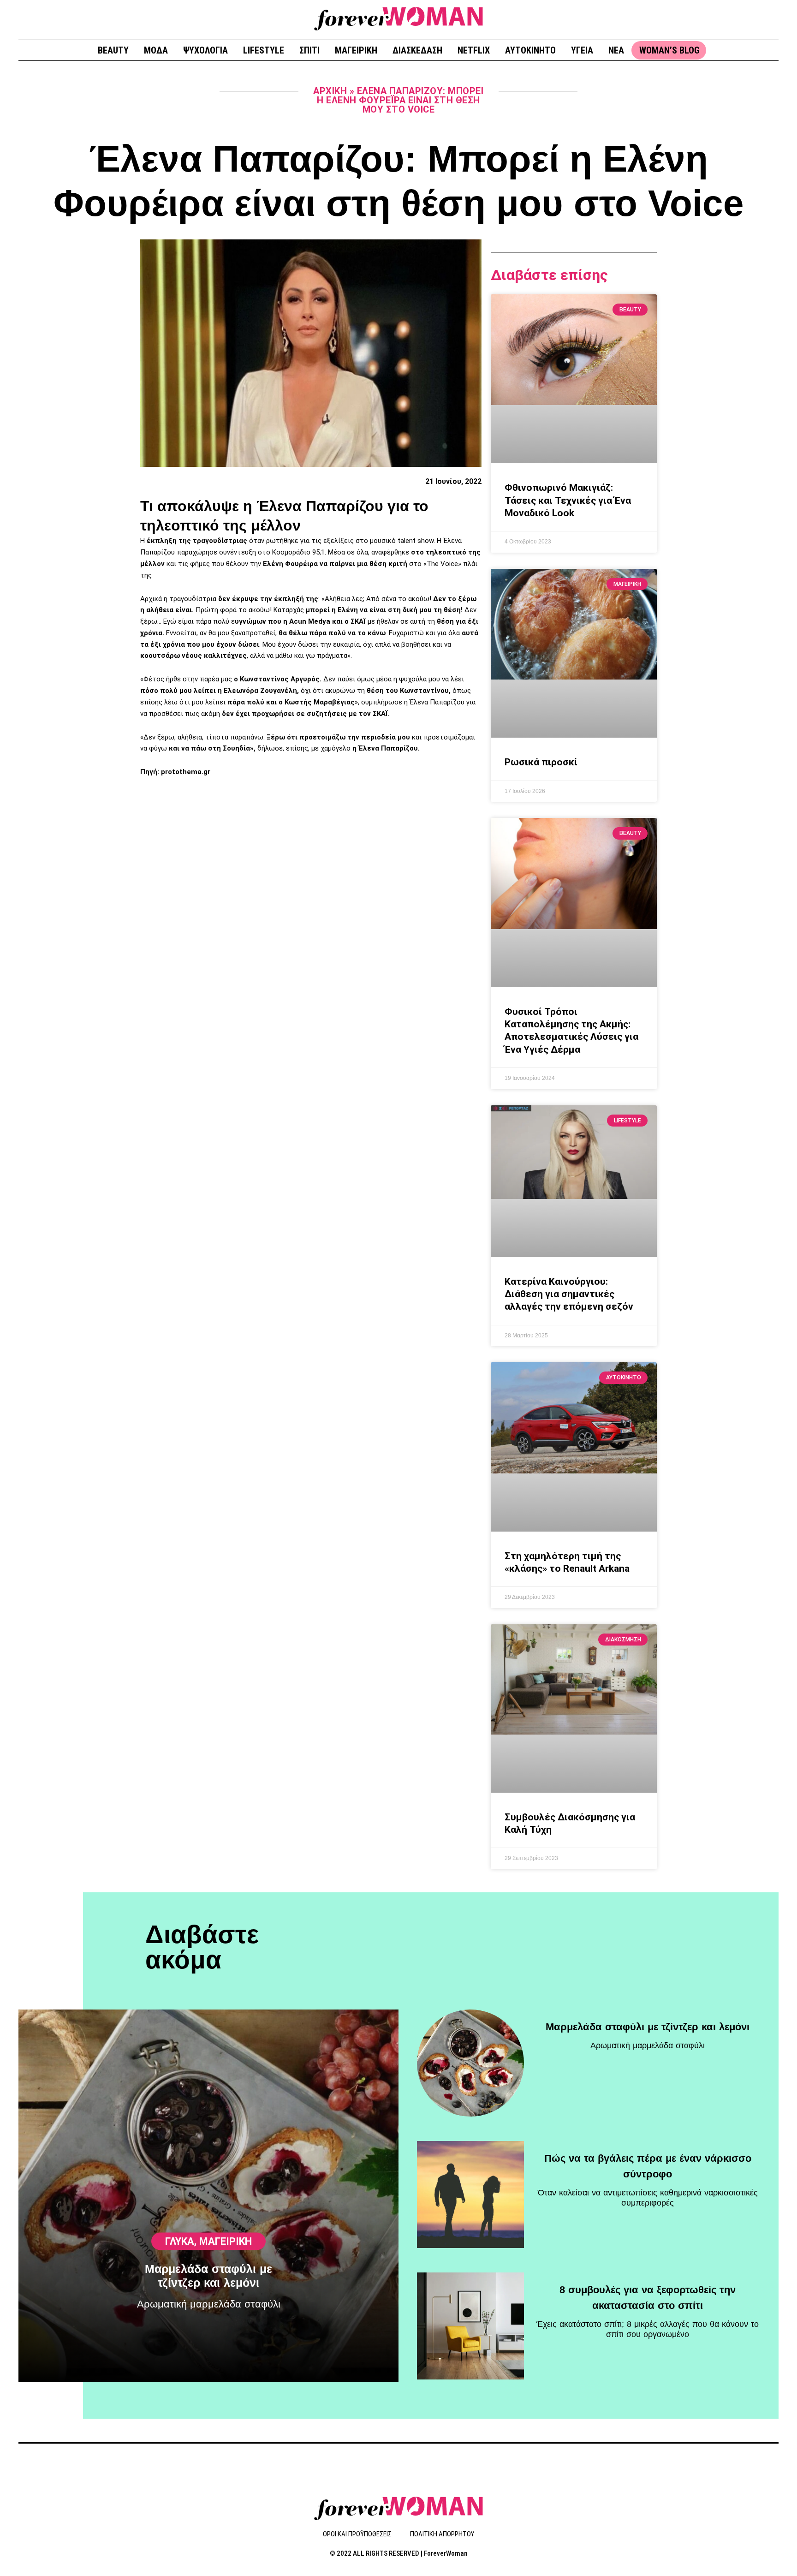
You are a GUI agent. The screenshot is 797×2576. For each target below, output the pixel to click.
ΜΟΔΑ (156, 50)
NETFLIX (474, 50)
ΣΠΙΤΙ (309, 50)
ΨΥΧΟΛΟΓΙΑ (205, 50)
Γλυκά (180, 2241)
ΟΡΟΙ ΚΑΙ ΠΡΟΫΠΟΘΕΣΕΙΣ (357, 2534)
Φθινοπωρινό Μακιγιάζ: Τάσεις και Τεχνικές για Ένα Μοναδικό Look (568, 500)
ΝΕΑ (616, 50)
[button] (768, 19)
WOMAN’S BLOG (669, 50)
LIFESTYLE (264, 50)
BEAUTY (113, 50)
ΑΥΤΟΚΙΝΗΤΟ (530, 50)
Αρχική (330, 91)
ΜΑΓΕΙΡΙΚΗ (356, 50)
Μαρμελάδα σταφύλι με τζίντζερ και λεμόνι (648, 2027)
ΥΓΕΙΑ (582, 50)
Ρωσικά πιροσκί (541, 762)
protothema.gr (186, 772)
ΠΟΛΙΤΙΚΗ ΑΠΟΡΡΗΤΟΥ (442, 2534)
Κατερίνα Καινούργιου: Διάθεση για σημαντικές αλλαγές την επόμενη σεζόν (569, 1294)
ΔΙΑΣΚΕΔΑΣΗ (417, 50)
